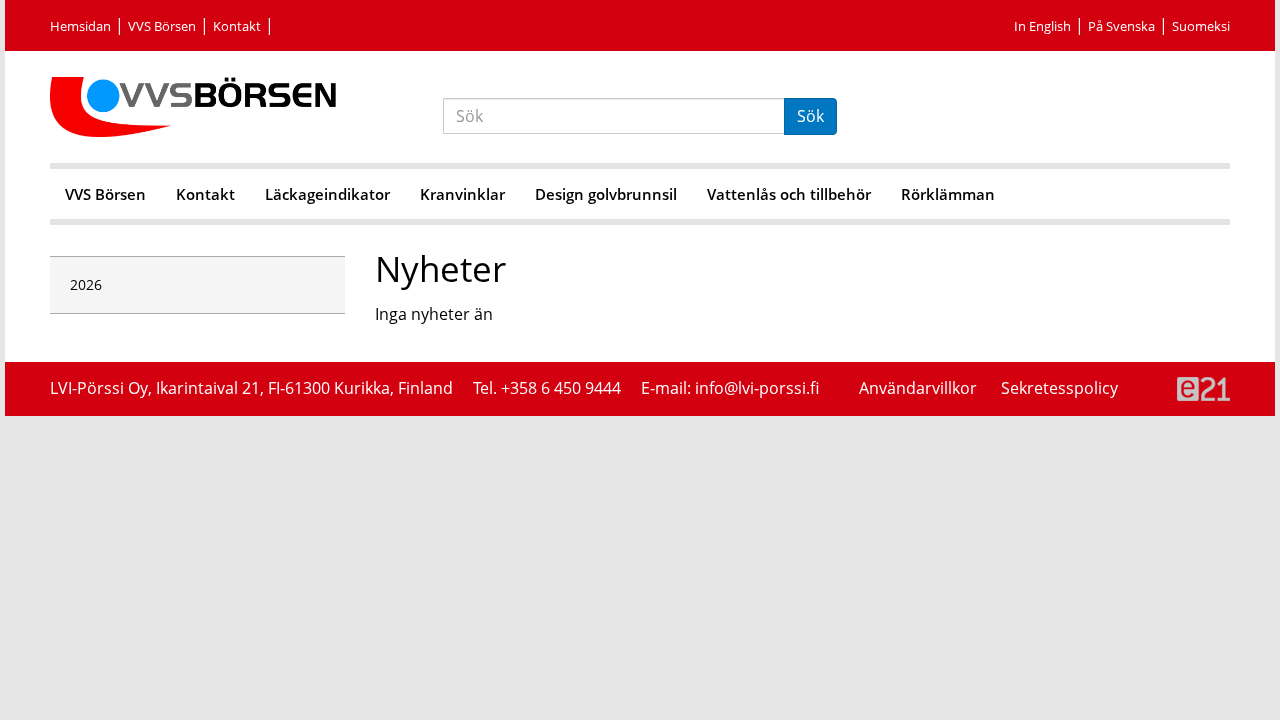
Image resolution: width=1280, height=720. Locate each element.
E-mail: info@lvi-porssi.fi (730, 388)
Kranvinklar (462, 194)
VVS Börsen (162, 26)
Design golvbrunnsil (606, 194)
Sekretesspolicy (1059, 388)
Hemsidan (80, 26)
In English (1042, 26)
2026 (86, 284)
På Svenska (1121, 26)
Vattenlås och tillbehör (789, 194)
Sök (810, 116)
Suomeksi (1201, 26)
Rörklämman (948, 194)
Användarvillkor (920, 388)
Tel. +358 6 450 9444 (547, 388)
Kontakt (237, 26)
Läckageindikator (327, 194)
